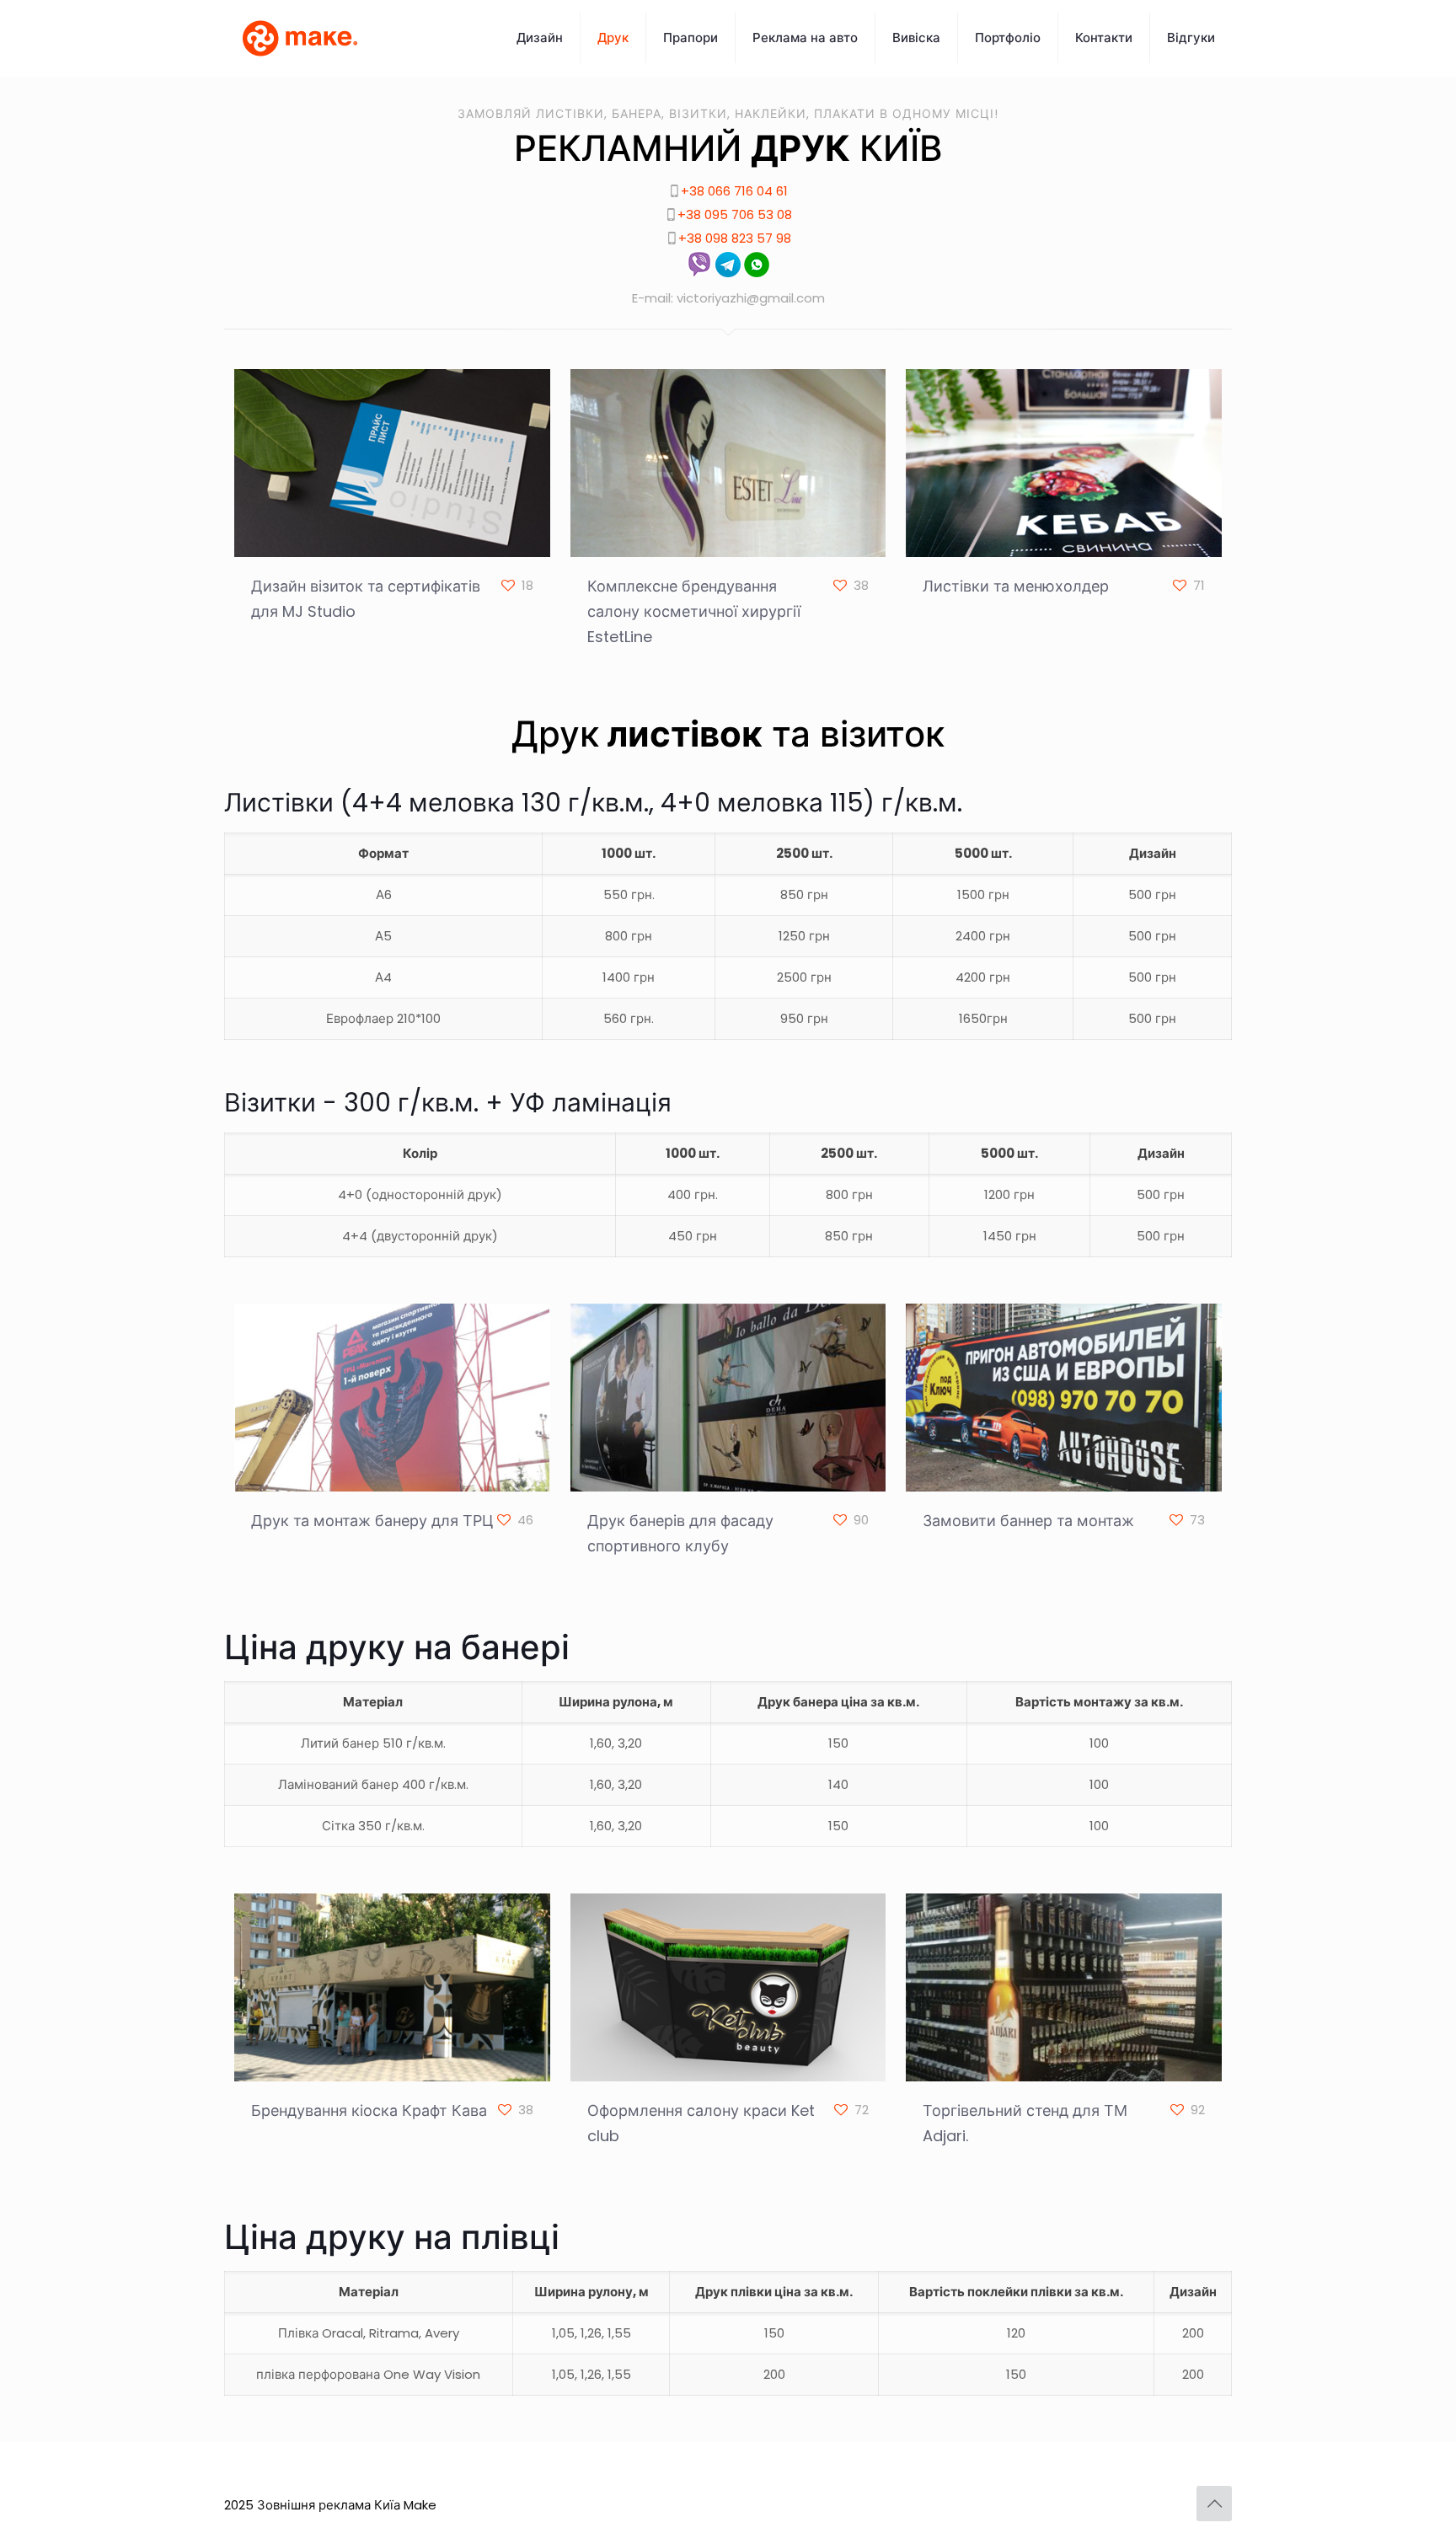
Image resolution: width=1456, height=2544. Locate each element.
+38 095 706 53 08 (735, 214)
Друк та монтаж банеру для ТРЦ (372, 1521)
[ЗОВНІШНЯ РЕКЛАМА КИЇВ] (300, 38)
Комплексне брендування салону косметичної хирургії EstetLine (694, 611)
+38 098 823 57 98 (735, 238)
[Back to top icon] (1214, 2504)
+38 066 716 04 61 (734, 191)
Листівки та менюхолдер (1016, 586)
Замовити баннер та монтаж (1028, 1521)
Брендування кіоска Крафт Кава (369, 2110)
